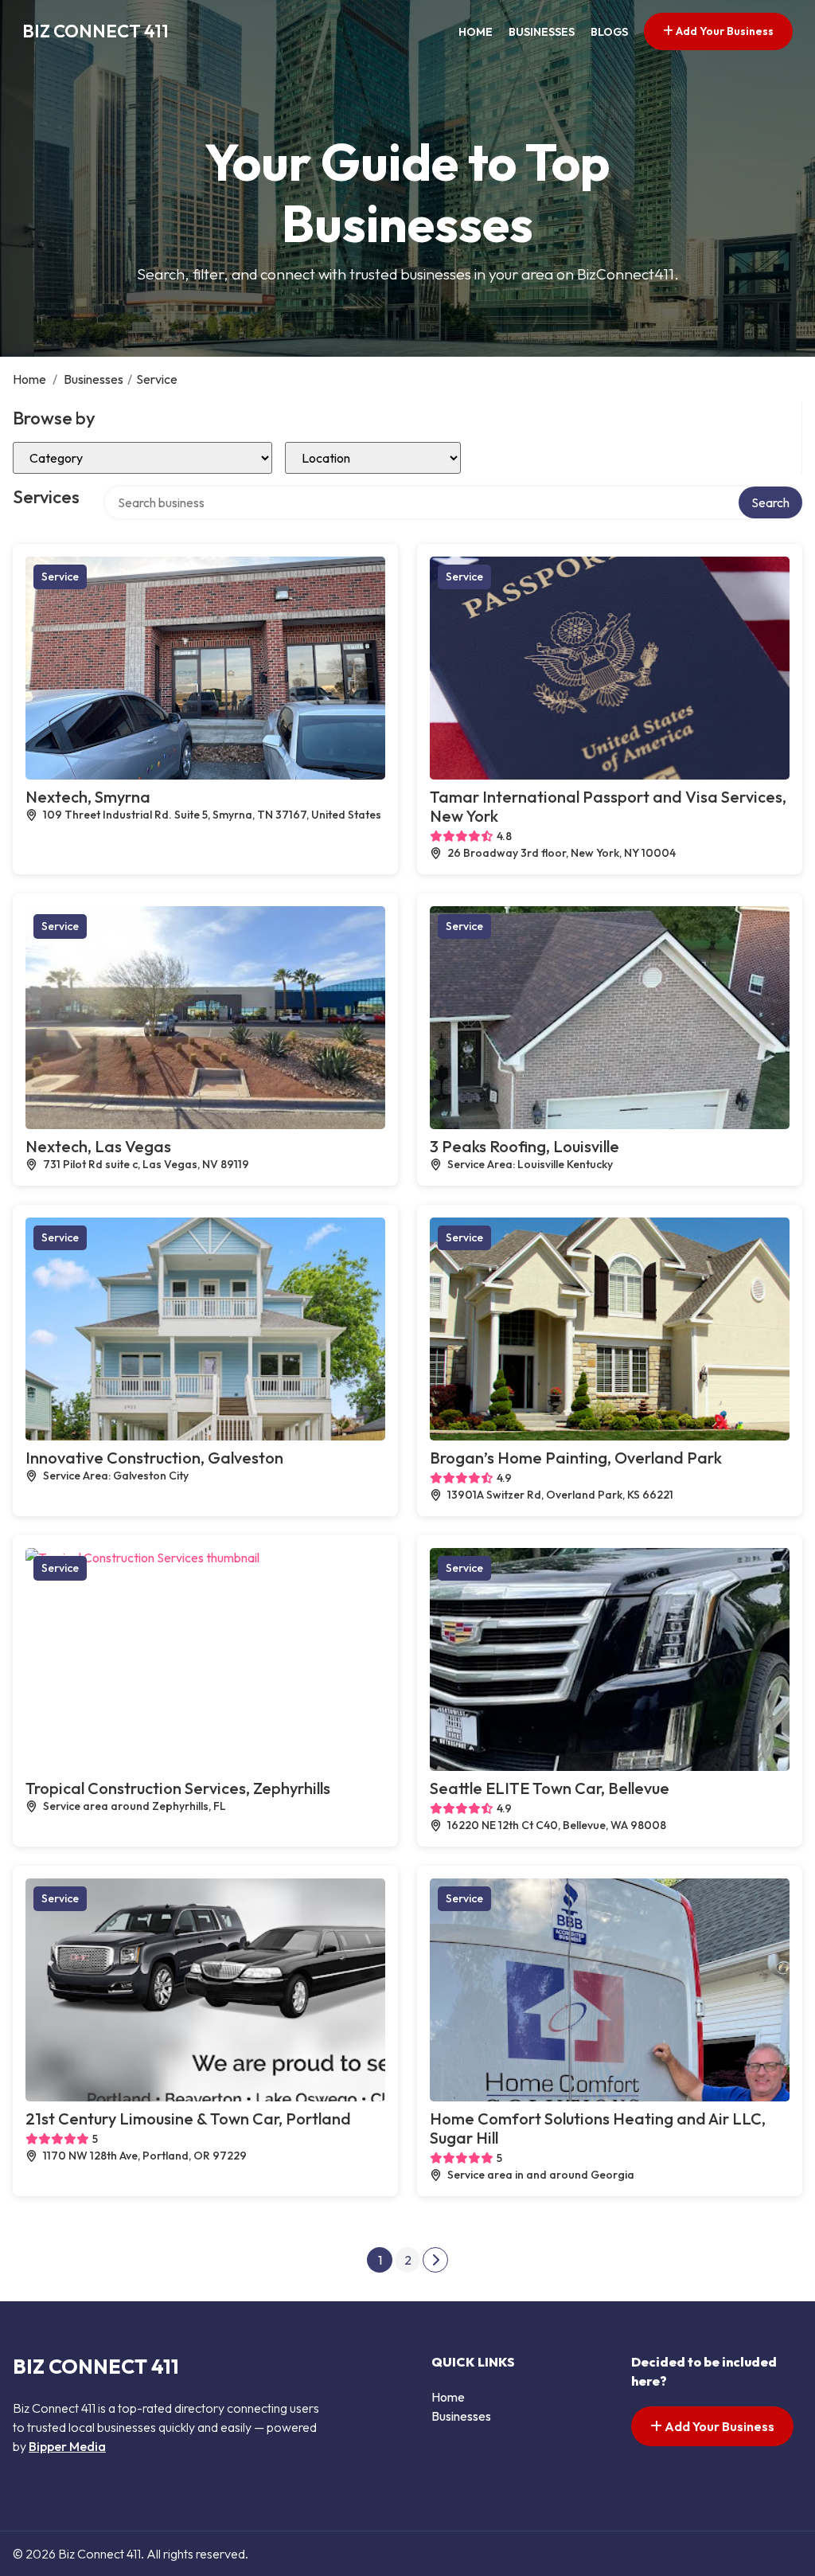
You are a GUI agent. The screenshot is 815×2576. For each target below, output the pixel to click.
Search (770, 502)
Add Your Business (723, 31)
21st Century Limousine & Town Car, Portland (188, 2119)
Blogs (609, 32)
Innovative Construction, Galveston (154, 1458)
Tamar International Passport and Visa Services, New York (608, 806)
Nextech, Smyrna (88, 797)
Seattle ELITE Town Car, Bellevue (550, 1788)
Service (60, 577)
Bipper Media (67, 2446)
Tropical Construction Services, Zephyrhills (178, 1788)
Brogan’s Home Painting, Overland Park (576, 1458)
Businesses (542, 32)
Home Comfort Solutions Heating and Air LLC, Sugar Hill (598, 2128)
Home (476, 32)
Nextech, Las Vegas (98, 1146)
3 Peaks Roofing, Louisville (524, 1146)
